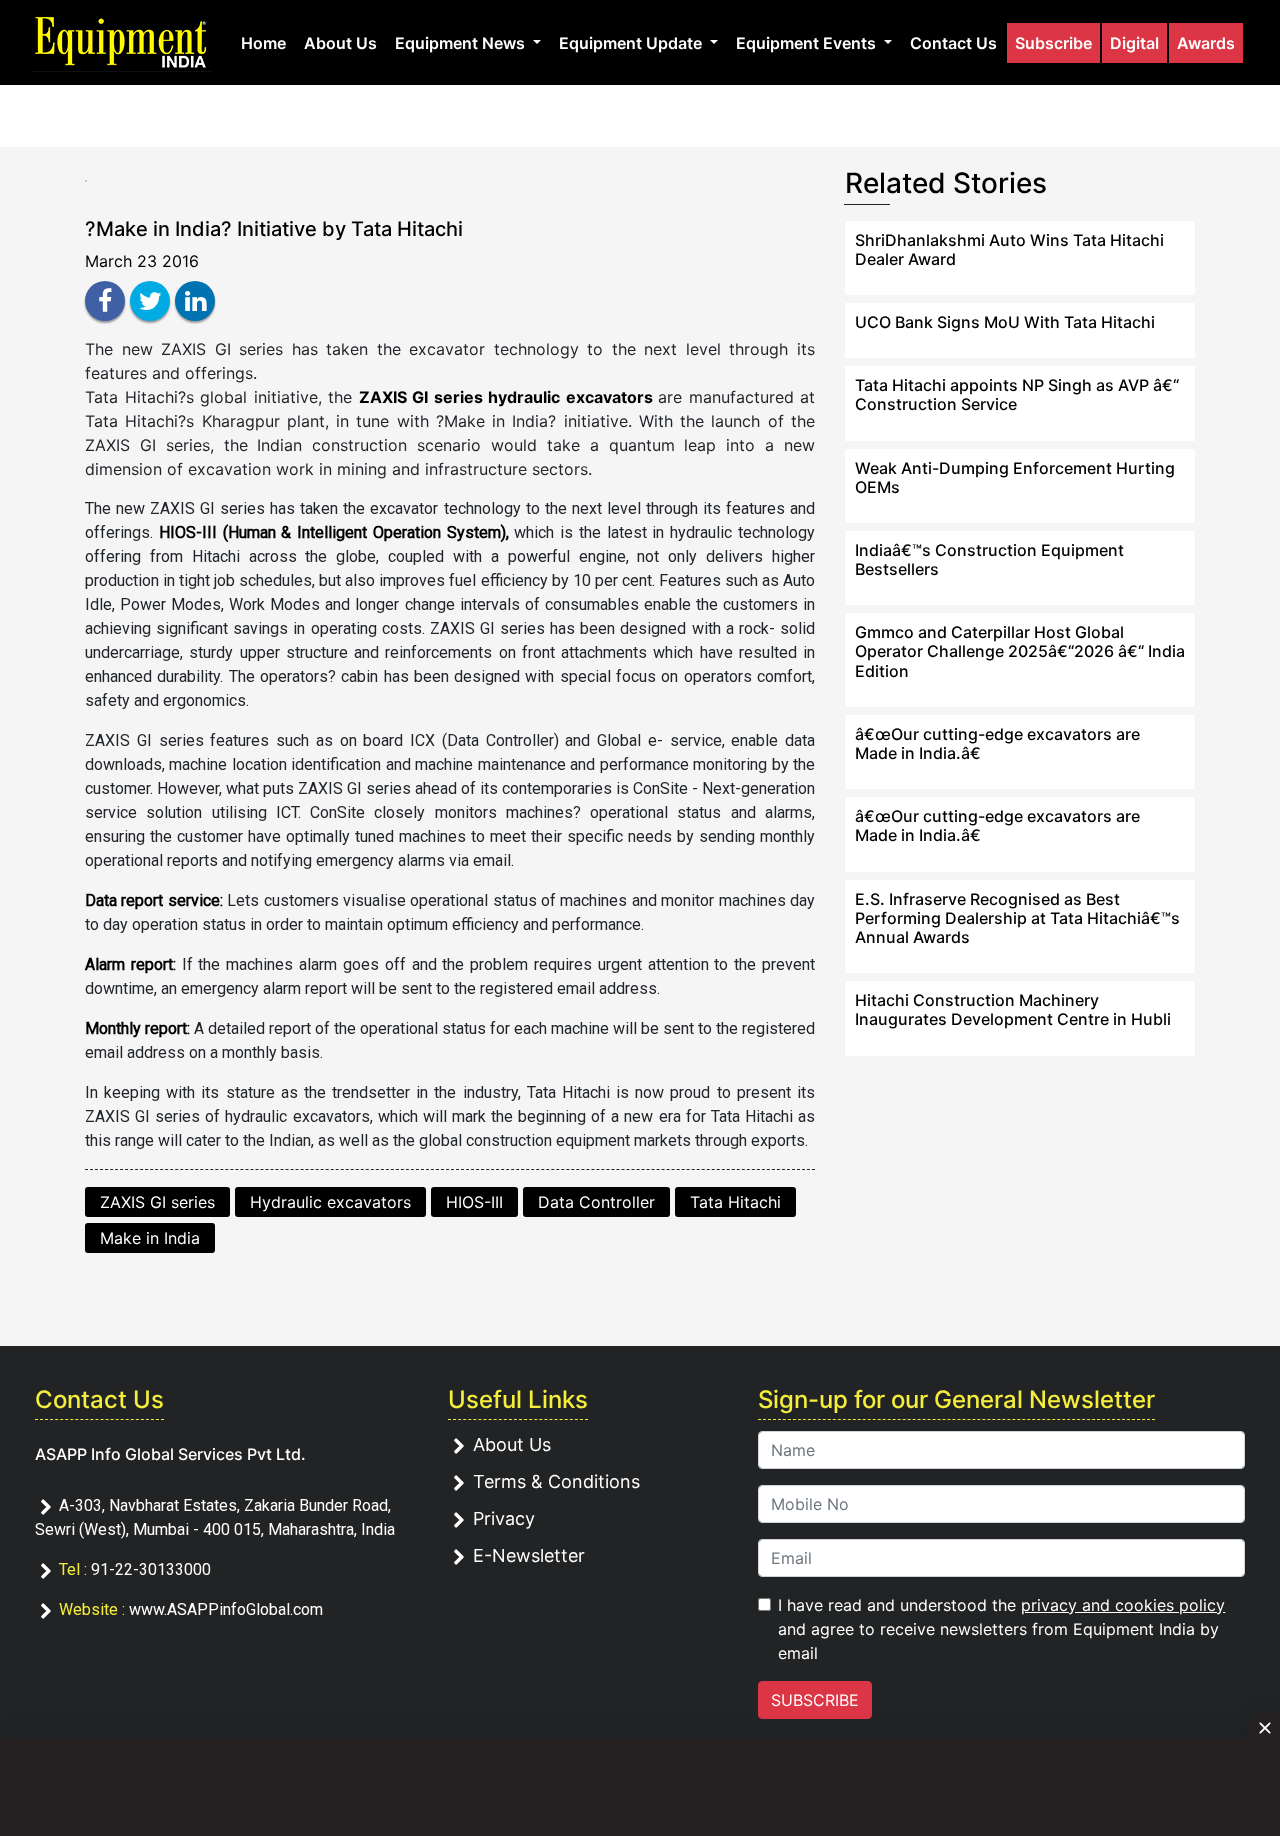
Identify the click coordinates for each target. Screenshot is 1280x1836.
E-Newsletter (529, 1555)
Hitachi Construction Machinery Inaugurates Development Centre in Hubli (1013, 1009)
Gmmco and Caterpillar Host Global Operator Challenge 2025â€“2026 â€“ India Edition (1020, 651)
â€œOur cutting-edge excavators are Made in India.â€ (997, 743)
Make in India (150, 1238)
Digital (1134, 43)
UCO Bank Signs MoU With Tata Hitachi (1005, 322)
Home (263, 43)
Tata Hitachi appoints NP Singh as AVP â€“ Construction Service (1017, 394)
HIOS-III (474, 1202)
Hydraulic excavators (330, 1202)
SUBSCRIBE (815, 1700)
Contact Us (953, 43)
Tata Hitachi (735, 1202)
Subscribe (1053, 43)
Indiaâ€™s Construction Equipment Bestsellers (989, 559)
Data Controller (596, 1202)
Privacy (504, 1518)
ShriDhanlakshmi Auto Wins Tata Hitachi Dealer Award (1009, 249)
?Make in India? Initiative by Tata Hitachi (274, 229)
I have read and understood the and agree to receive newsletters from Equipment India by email (1001, 1629)
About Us (340, 43)
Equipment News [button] (462, 43)
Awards (1206, 43)
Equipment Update (632, 43)
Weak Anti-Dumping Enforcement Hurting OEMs (1015, 477)
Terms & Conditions (556, 1481)
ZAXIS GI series (157, 1202)
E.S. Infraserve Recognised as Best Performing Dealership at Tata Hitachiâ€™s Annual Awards (1017, 918)
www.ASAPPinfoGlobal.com (226, 1609)
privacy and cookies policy (1123, 1605)
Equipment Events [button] (808, 43)
